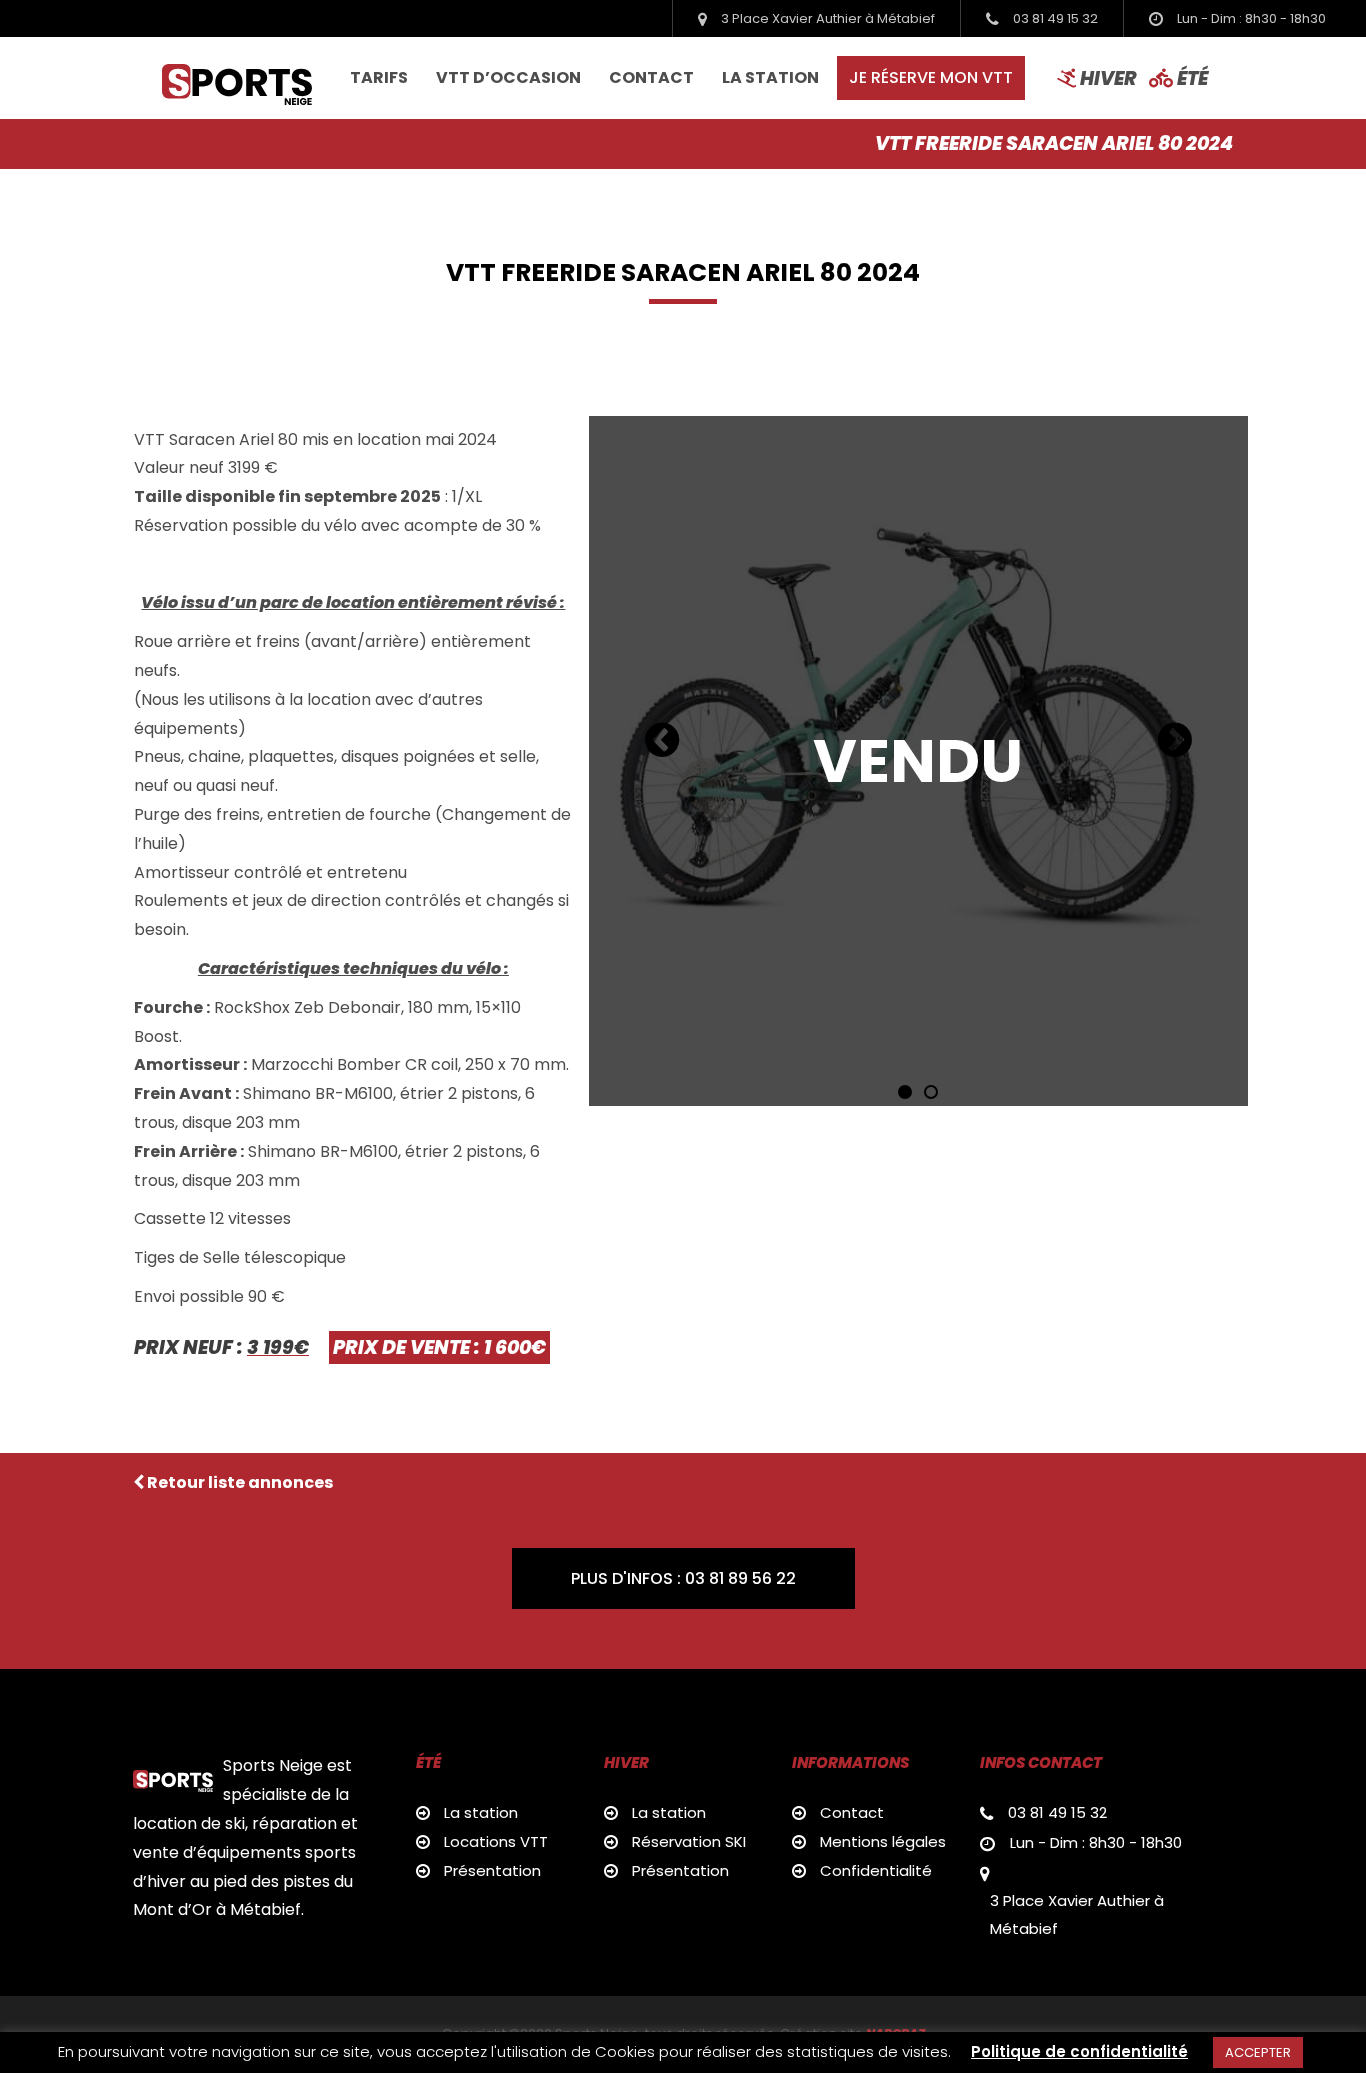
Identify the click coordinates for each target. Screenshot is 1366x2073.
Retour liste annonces (238, 1482)
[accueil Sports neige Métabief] (237, 78)
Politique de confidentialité (1079, 2051)
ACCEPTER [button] (1258, 2052)
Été (1190, 78)
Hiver (1106, 78)
